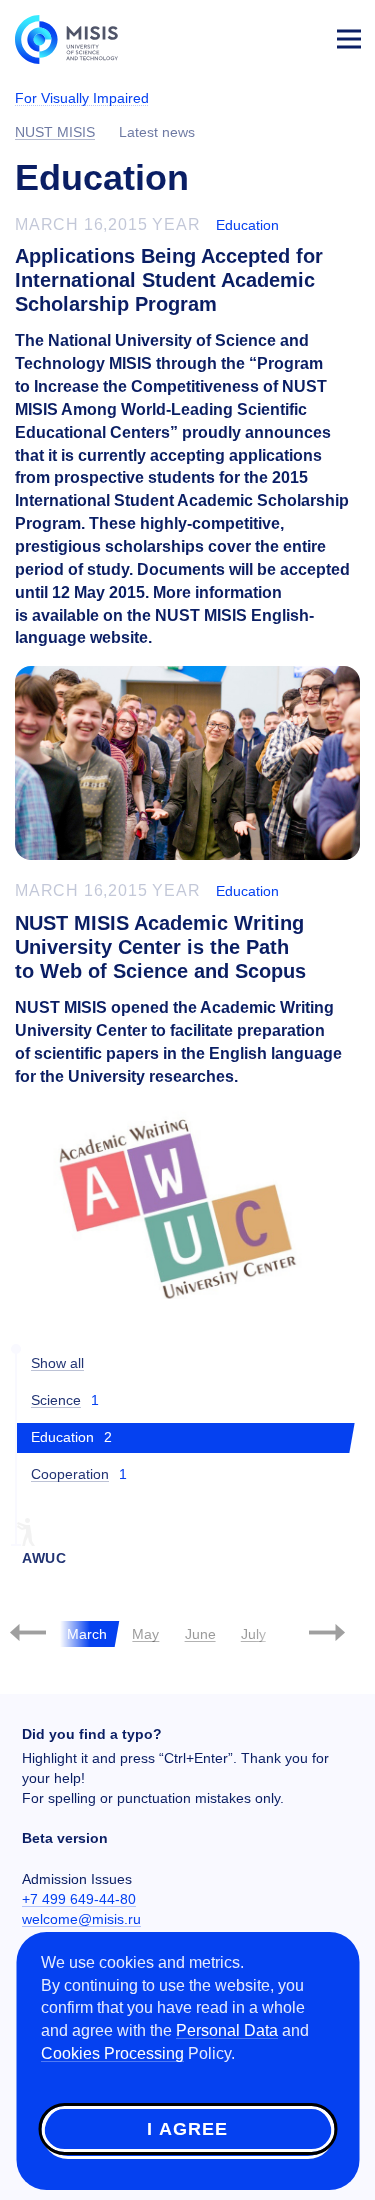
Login (301, 36)
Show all (57, 1363)
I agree (187, 2129)
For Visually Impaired (82, 98)
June (200, 1634)
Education (247, 225)
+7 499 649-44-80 (79, 1899)
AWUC (44, 1558)
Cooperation (70, 1474)
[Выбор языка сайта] (255, 34)
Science (56, 1400)
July (253, 1634)
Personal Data (227, 2030)
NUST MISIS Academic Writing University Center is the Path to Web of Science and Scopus (160, 947)
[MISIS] (76, 38)
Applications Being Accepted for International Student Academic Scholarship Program (169, 280)
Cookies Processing (112, 2053)
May (145, 1634)
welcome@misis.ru (81, 1919)
